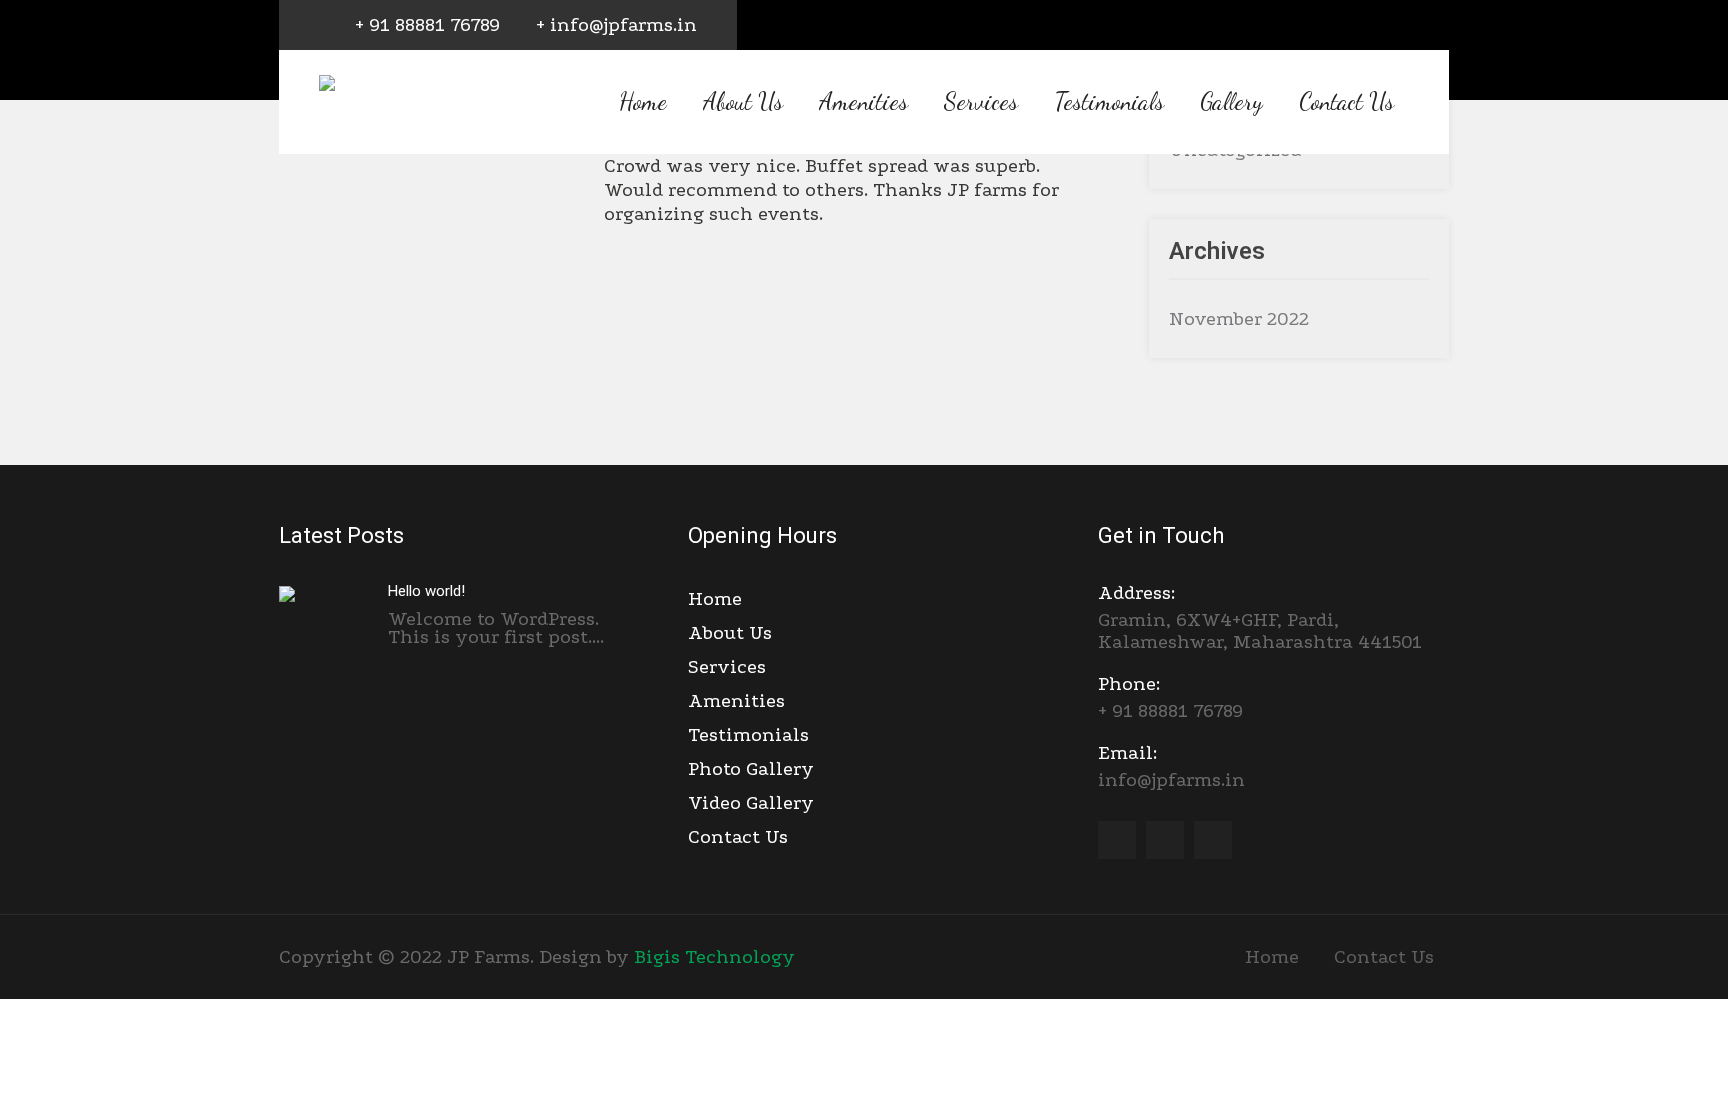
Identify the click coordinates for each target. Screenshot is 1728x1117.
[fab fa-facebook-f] (1339, 27)
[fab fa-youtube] (1384, 27)
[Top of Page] (1646, 1074)
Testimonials (1109, 101)
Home (643, 101)
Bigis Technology (714, 957)
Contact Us (1346, 101)
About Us (743, 101)
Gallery (1231, 101)
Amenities (863, 101)
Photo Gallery (751, 769)
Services (981, 101)
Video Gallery (751, 803)
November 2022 (1239, 319)
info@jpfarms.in (1171, 766)
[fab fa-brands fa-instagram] (1429, 27)
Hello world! (426, 591)
